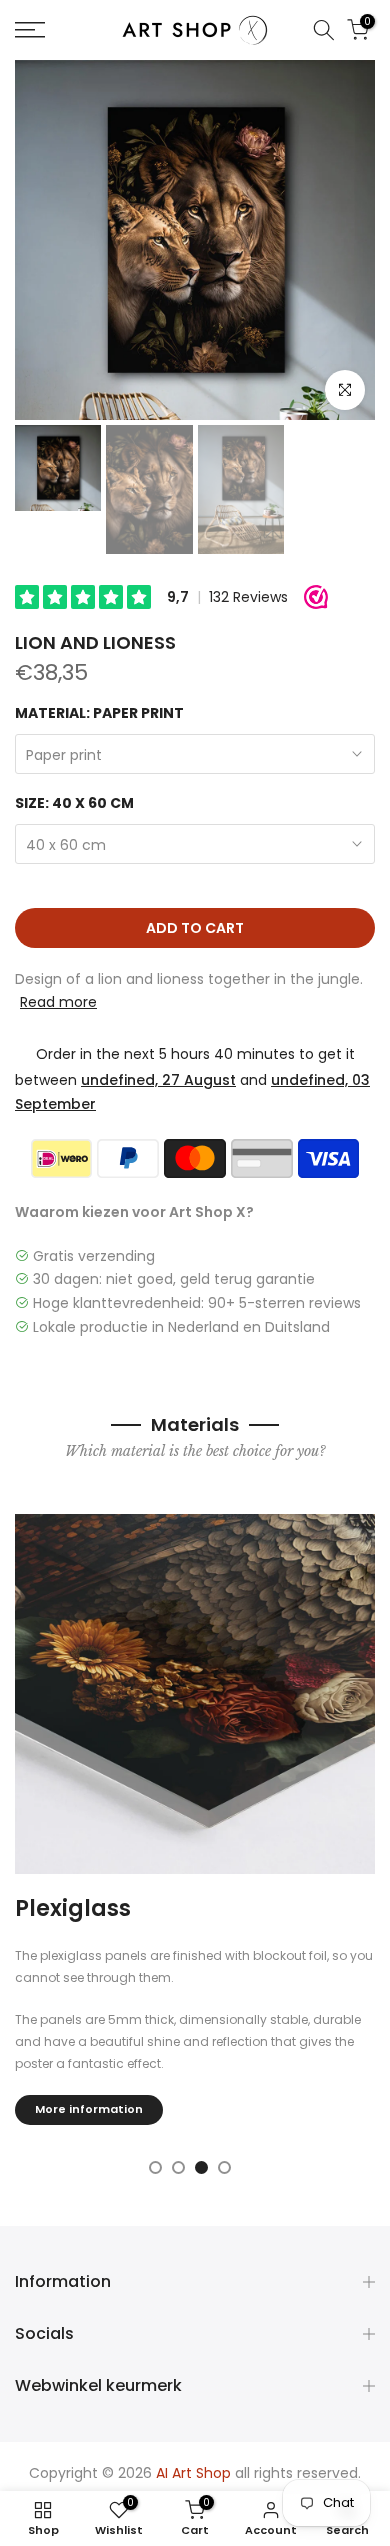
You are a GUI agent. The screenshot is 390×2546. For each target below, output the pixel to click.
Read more (58, 1002)
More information (89, 2109)
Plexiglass (73, 1908)
